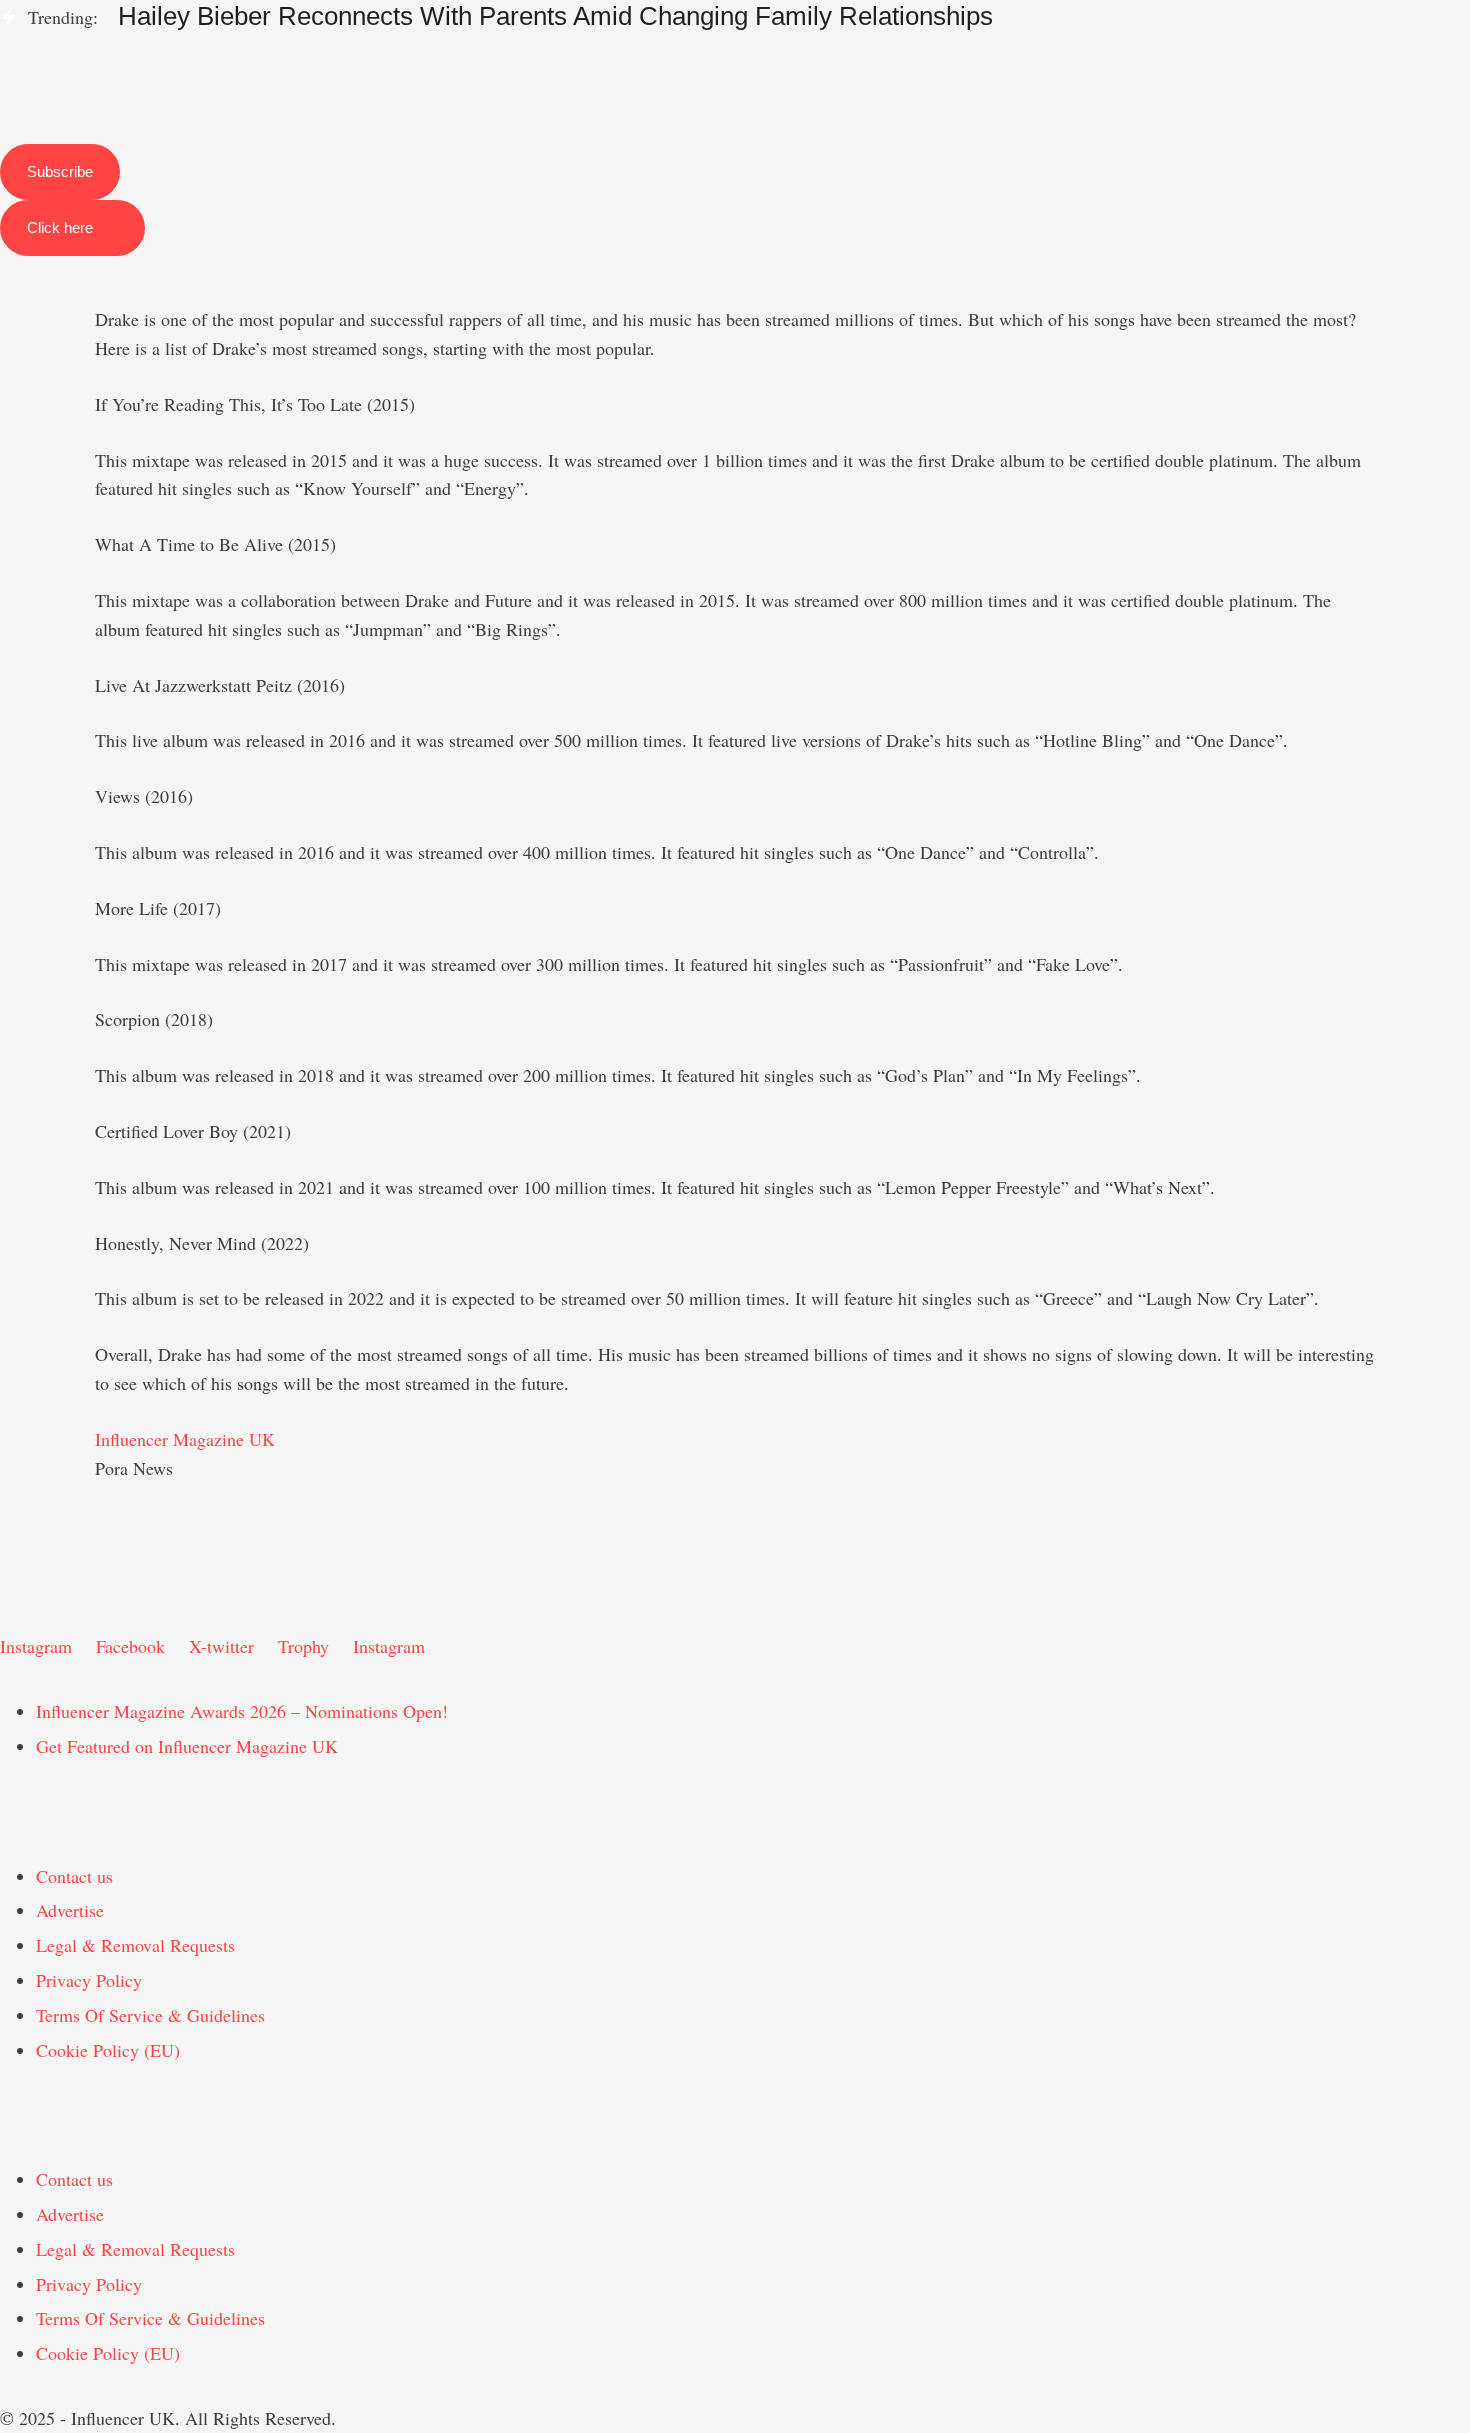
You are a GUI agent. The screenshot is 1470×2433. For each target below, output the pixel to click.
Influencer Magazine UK (185, 1439)
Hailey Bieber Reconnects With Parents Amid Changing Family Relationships (555, 16)
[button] (735, 41)
